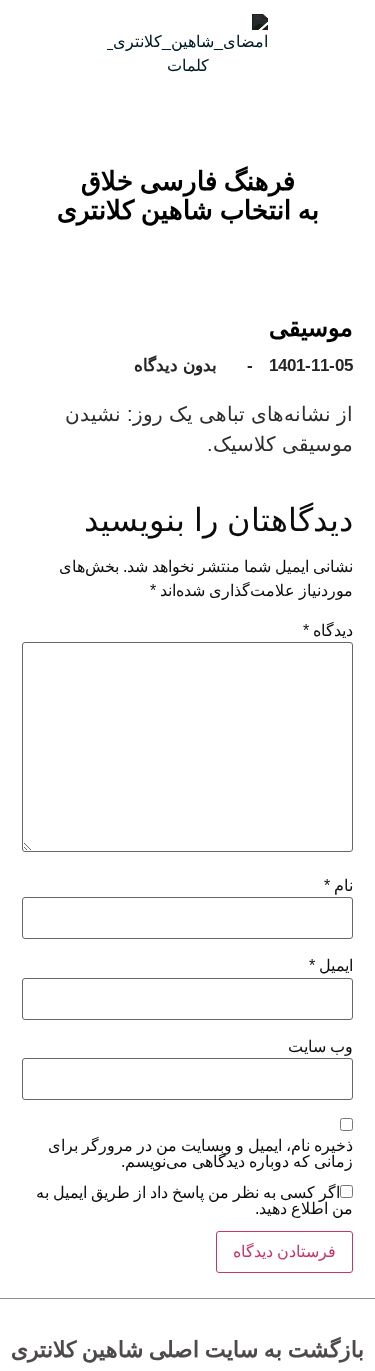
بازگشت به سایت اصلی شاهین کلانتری (187, 1349)
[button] (202, 234)
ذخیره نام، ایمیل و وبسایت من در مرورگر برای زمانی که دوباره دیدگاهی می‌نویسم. (200, 1154)
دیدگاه (328, 631)
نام (338, 886)
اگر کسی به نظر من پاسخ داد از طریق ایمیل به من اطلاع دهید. (194, 1201)
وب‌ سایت (320, 1047)
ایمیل (331, 966)
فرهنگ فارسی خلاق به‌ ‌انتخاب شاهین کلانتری (188, 195)
